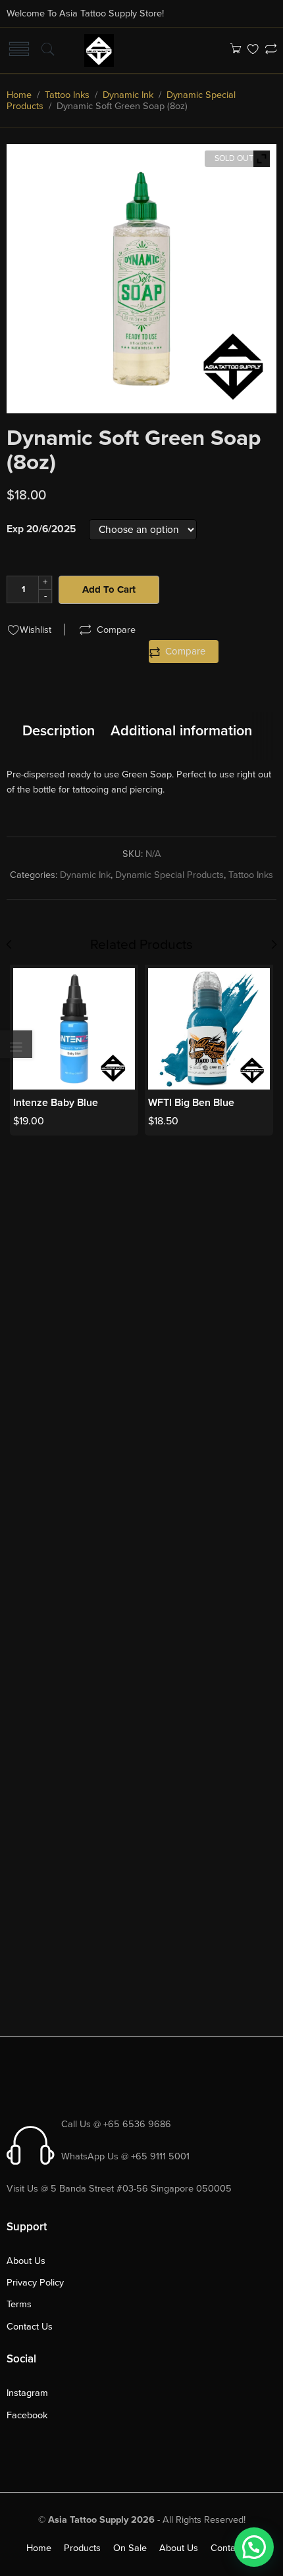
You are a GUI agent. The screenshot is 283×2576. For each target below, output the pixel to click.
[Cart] (235, 50)
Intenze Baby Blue (56, 1103)
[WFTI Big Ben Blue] (209, 1029)
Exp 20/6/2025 (41, 530)
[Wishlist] (253, 50)
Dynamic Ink (128, 95)
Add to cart (109, 589)
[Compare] (271, 50)
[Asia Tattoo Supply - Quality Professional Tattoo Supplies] (99, 49)
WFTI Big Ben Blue (191, 1103)
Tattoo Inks (67, 95)
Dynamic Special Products (169, 875)
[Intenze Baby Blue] (74, 1029)
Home (19, 95)
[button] (254, 2547)
